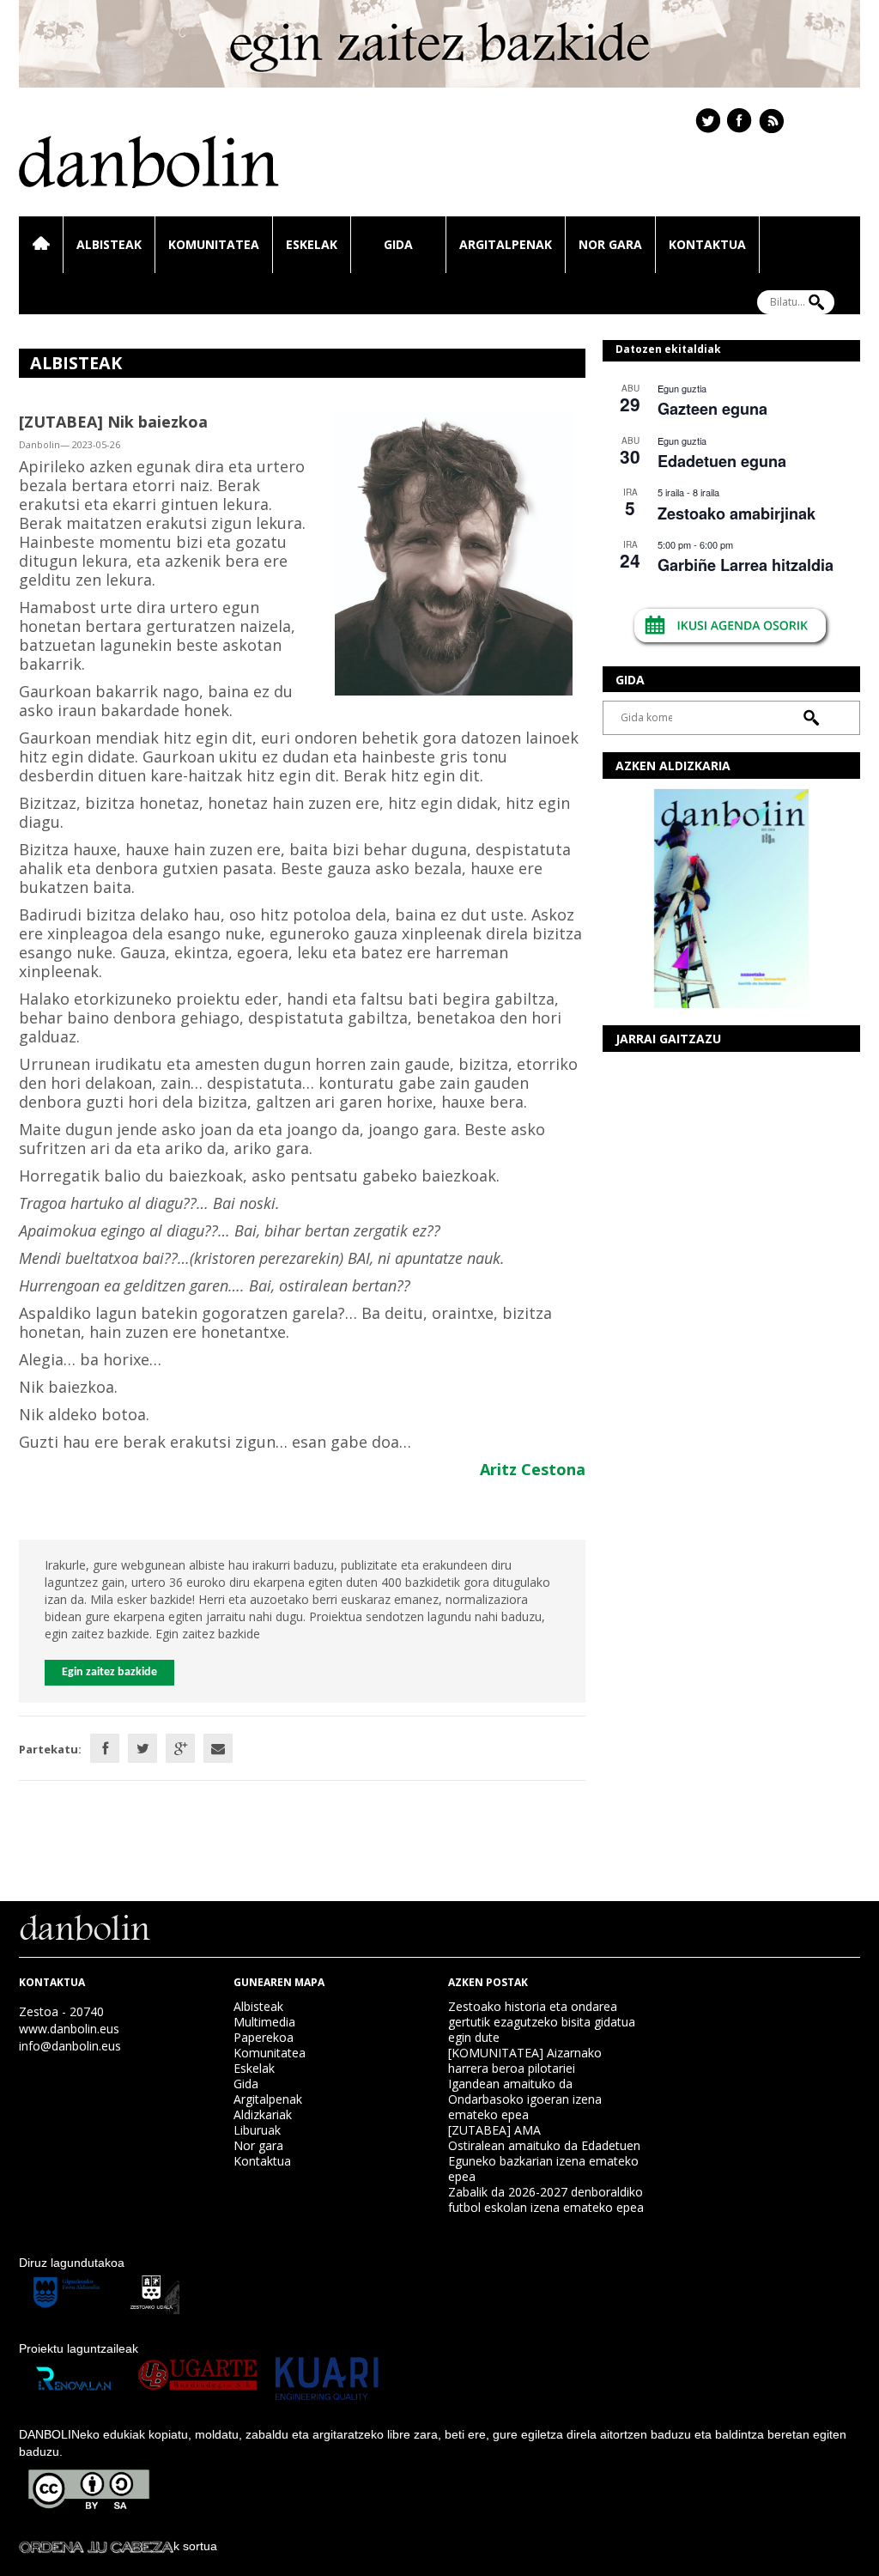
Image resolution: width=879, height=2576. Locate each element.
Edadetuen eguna (722, 461)
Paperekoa (264, 2037)
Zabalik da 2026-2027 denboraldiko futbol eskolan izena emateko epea (546, 2199)
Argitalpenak (506, 244)
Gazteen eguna (712, 409)
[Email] (218, 1748)
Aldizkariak (263, 2114)
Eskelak (312, 244)
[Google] (180, 1748)
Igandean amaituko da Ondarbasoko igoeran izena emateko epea (525, 2099)
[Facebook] (105, 1748)
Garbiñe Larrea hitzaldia (746, 565)
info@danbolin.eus (70, 2046)
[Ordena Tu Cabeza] (96, 2546)
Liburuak (257, 2130)
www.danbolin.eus (69, 2029)
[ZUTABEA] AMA (494, 2130)
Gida (398, 244)
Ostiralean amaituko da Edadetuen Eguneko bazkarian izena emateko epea (544, 2161)
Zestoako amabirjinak (737, 513)
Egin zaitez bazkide (109, 1672)
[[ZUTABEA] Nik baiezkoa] (454, 553)
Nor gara (610, 244)
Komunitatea (214, 244)
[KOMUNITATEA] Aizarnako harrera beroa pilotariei (525, 2060)
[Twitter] (142, 1748)
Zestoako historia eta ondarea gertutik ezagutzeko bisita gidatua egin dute (542, 2022)
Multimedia (264, 2022)
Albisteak (109, 244)
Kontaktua (707, 244)
